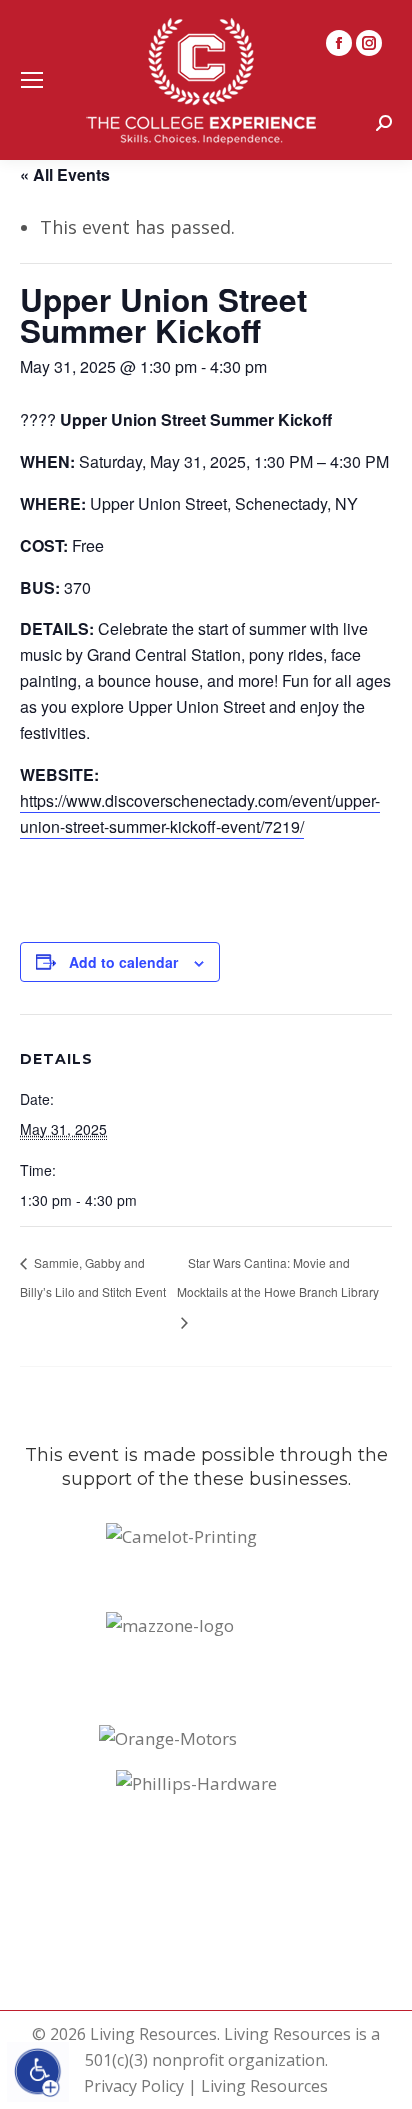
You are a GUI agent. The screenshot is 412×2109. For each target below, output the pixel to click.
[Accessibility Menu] (38, 2072)
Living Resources (264, 2086)
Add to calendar (123, 962)
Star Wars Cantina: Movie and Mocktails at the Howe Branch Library (278, 1277)
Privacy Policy (134, 2086)
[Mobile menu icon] (32, 80)
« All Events (65, 174)
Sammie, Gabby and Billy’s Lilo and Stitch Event (93, 1277)
